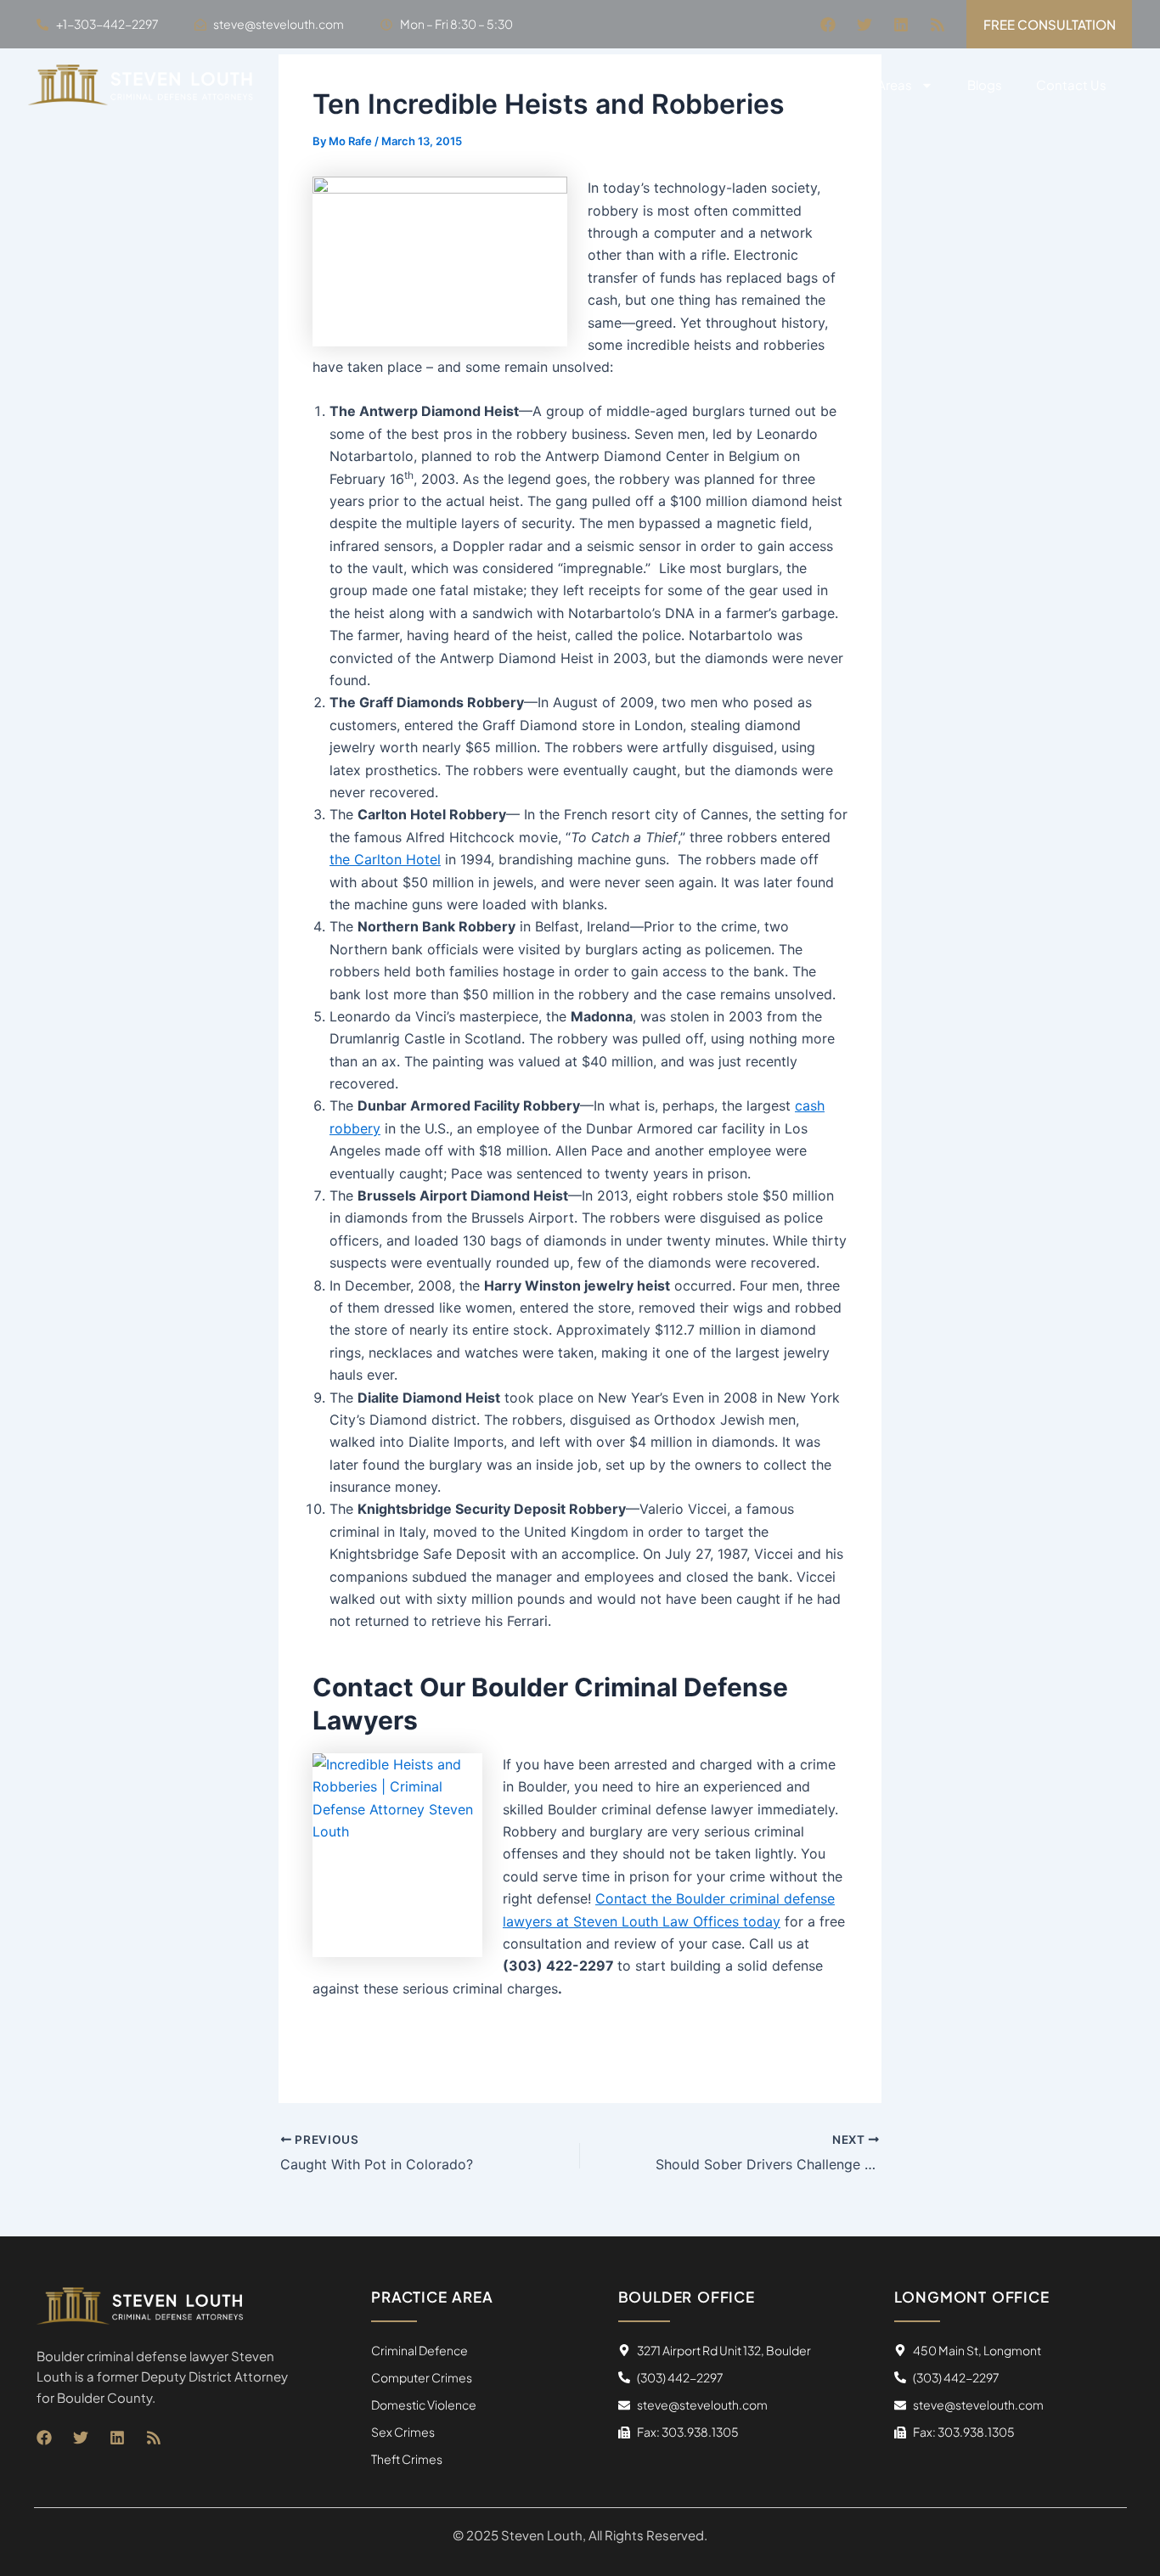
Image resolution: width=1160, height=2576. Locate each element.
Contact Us (1071, 84)
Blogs (985, 84)
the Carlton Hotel (385, 859)
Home (680, 84)
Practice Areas (868, 84)
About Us (761, 84)
